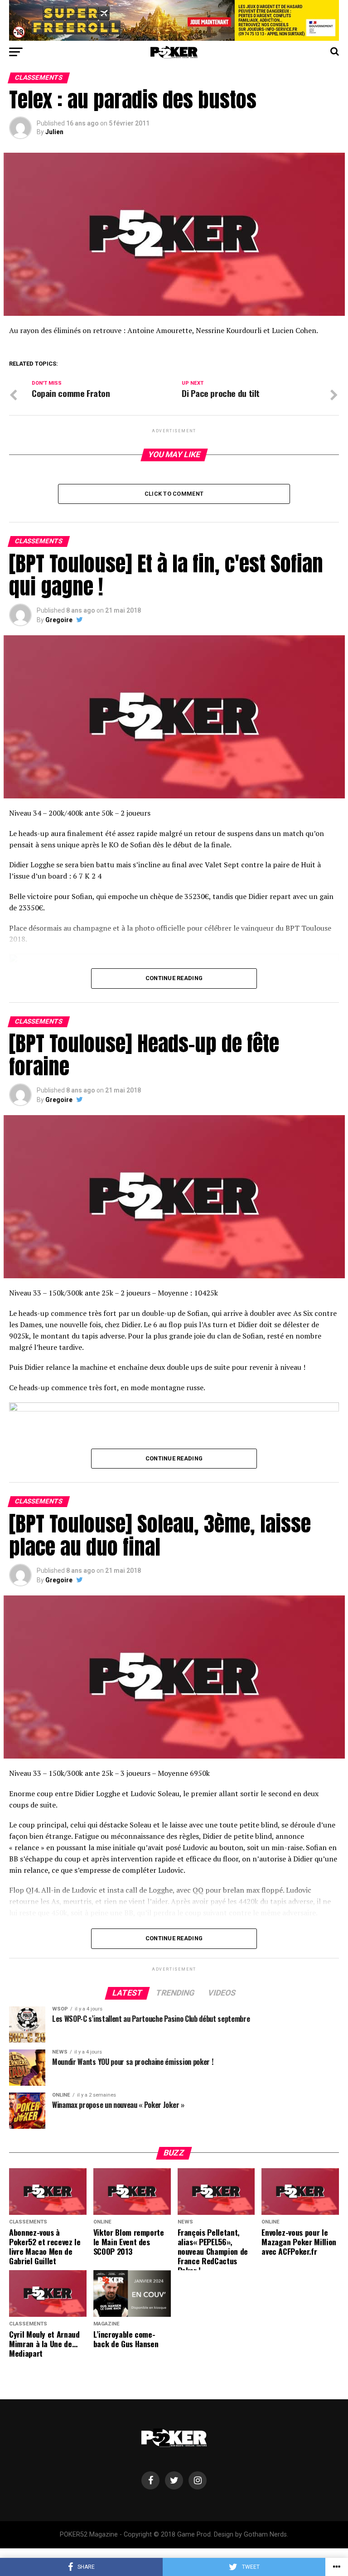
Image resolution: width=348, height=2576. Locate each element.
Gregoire (59, 620)
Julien (54, 132)
